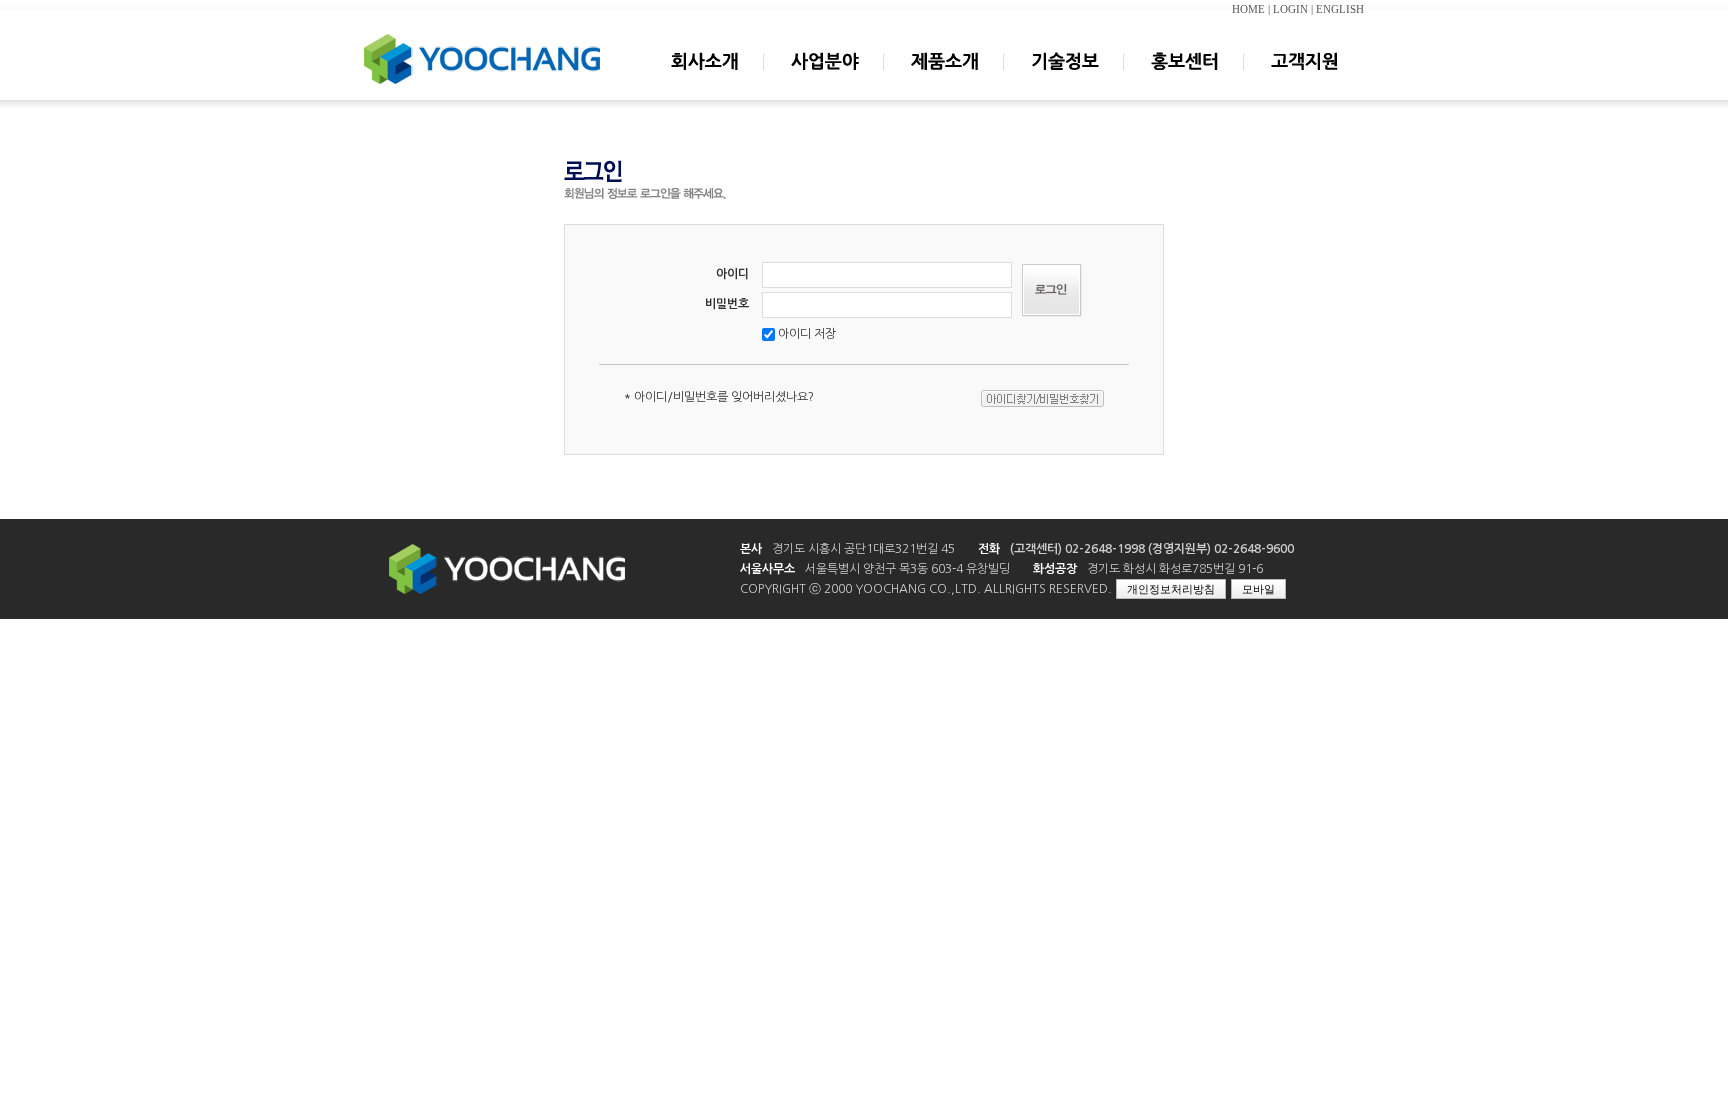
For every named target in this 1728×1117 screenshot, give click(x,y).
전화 (989, 549)
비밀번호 (727, 304)
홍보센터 (1184, 79)
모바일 (1258, 589)
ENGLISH (1340, 9)
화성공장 (1055, 569)
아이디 (732, 274)
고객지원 (1304, 79)
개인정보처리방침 (1171, 589)
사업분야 (824, 79)
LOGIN (1290, 9)
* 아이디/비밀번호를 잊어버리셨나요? (719, 397)
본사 (751, 549)
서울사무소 (767, 569)
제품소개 (944, 79)
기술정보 (1064, 79)
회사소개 (704, 79)
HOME (1248, 9)
